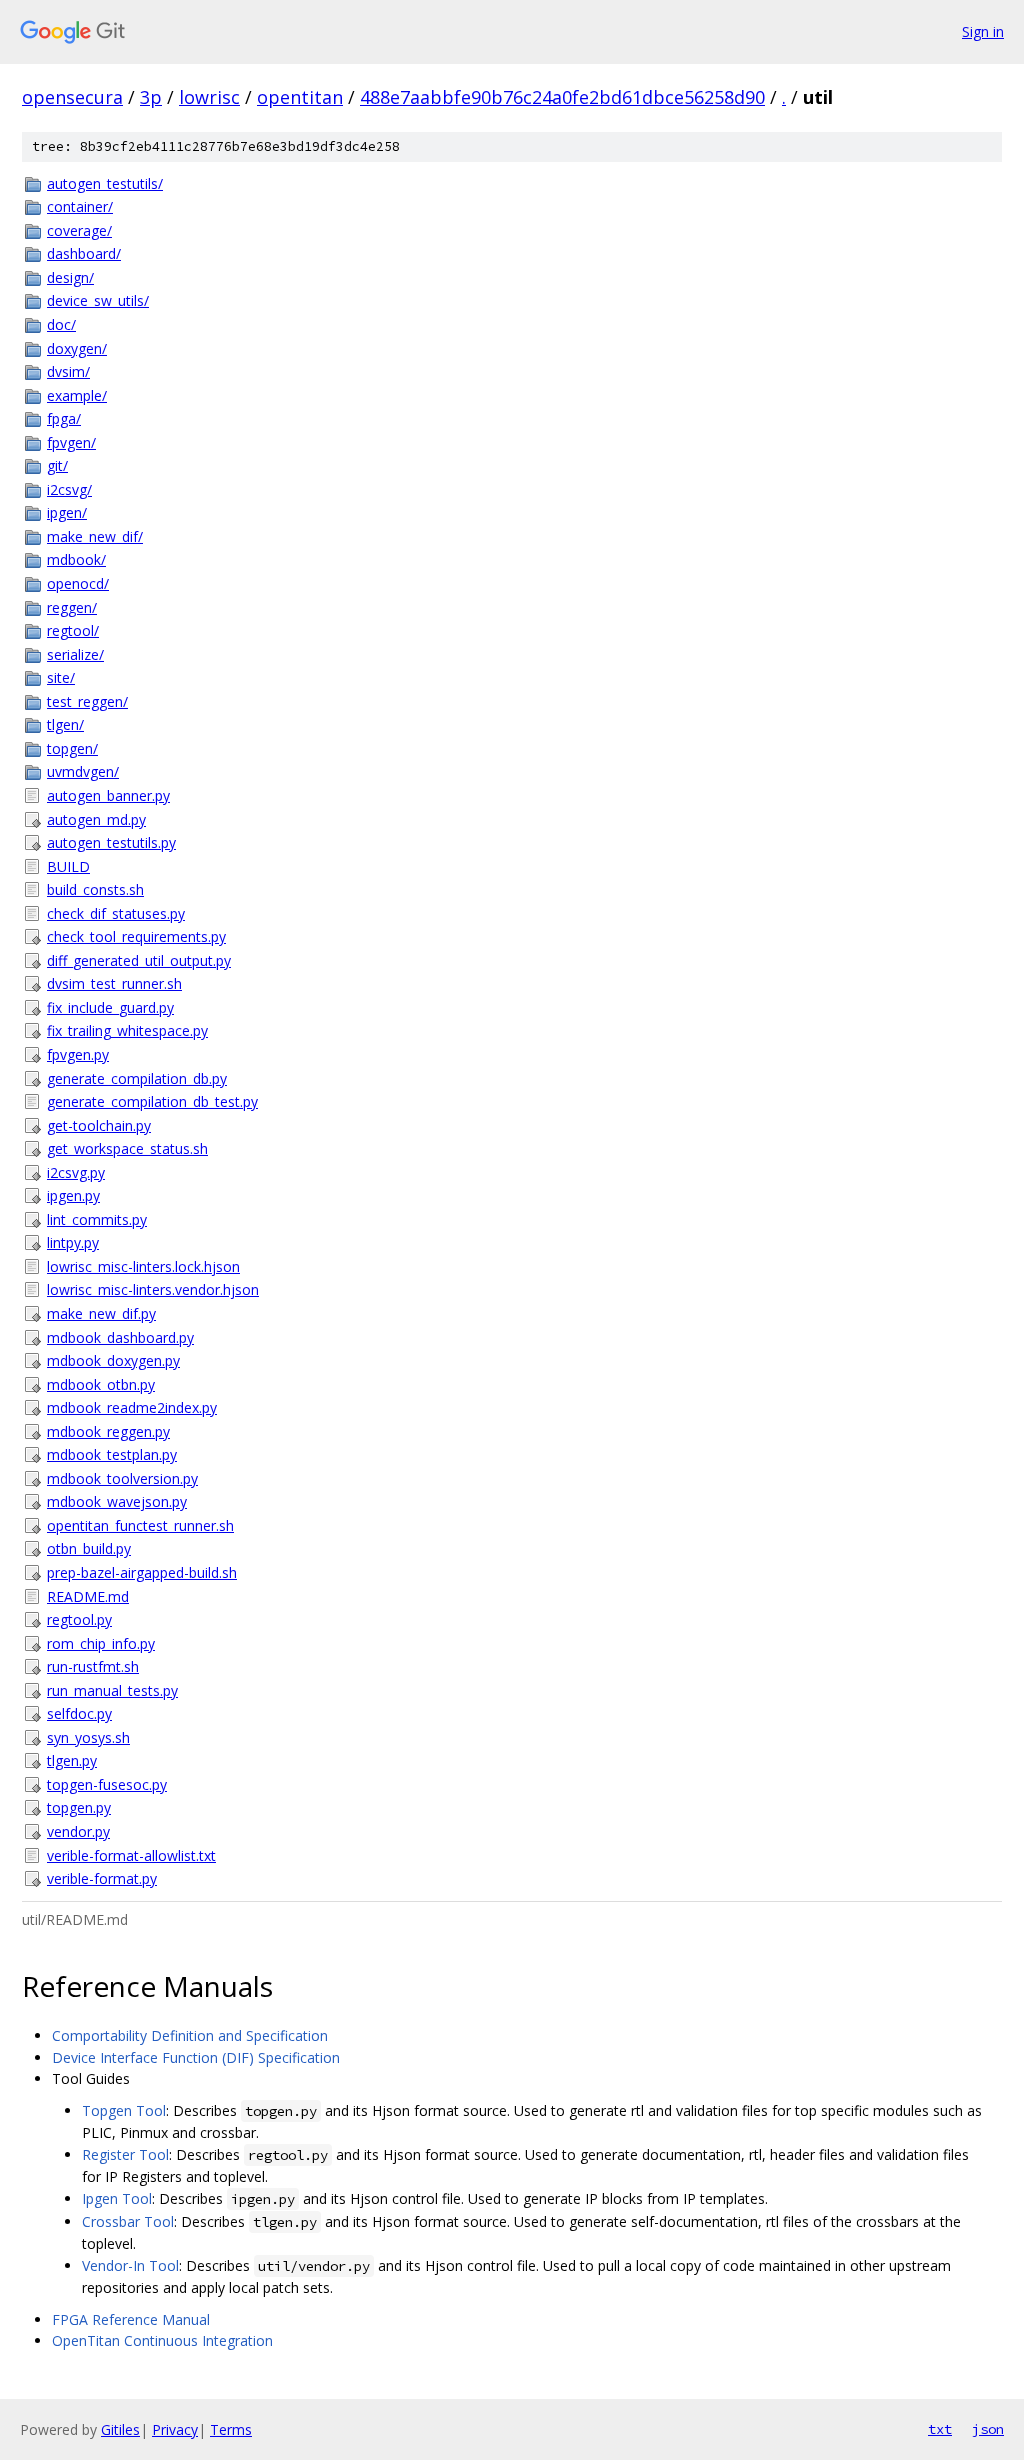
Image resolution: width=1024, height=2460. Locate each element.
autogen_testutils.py (111, 842)
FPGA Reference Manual (131, 2319)
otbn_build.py (89, 1548)
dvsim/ (68, 371)
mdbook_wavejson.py (117, 1501)
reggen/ (72, 607)
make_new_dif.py (101, 1313)
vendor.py (78, 1831)
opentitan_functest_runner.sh (140, 1525)
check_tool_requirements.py (136, 936)
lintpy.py (73, 1242)
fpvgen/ (71, 442)
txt (940, 2429)
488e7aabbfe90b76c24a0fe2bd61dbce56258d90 (562, 97)
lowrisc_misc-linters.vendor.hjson (153, 1289)
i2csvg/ (69, 489)
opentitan (300, 97)
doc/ (61, 324)
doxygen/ (77, 348)
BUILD (68, 866)
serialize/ (75, 654)
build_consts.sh (95, 889)
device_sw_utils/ (98, 300)
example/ (77, 395)
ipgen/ (67, 512)
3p (151, 97)
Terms (231, 2429)
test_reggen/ (87, 701)
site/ (61, 677)
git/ (57, 465)
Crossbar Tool (128, 2221)
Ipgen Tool (117, 2198)
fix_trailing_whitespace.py (127, 1030)
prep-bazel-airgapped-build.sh (142, 1572)
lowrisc (209, 97)
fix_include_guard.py (110, 1007)
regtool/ (73, 630)
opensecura (72, 97)
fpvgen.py (78, 1054)
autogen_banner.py (108, 795)
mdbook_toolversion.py (122, 1478)
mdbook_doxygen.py (113, 1360)
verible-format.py (102, 1878)
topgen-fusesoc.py (107, 1784)
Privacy (175, 2429)
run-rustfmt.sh (93, 1666)
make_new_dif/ (95, 536)
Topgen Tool (124, 2110)
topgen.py (79, 1807)
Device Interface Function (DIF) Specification (196, 2057)
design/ (70, 277)
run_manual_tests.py (112, 1690)
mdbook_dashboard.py (120, 1337)
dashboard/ (84, 253)
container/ (80, 206)
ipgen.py (73, 1195)
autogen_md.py (96, 819)
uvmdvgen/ (83, 771)
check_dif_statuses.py (116, 913)
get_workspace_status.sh (127, 1148)
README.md (88, 1596)
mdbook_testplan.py (112, 1454)
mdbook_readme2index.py (132, 1407)
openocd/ (78, 583)
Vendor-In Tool (130, 2265)
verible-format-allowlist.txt (131, 1855)
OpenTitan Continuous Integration (162, 2340)
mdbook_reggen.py (108, 1431)
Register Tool (125, 2154)
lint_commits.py (97, 1219)
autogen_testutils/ (105, 183)
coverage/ (79, 230)
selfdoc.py (79, 1713)
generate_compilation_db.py (137, 1078)
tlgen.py (72, 1760)
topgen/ (72, 748)
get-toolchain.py (99, 1125)
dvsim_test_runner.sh (114, 983)
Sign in (983, 31)
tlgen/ (65, 724)
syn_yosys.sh (88, 1737)
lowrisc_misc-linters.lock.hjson (143, 1266)
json (988, 2429)
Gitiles (120, 2429)
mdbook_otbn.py (101, 1384)
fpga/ (64, 418)
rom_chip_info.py (101, 1643)
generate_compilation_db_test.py (152, 1101)
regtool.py (79, 1619)
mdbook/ (76, 559)
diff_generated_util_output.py (139, 960)
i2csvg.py (76, 1172)
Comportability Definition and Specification (190, 2035)
